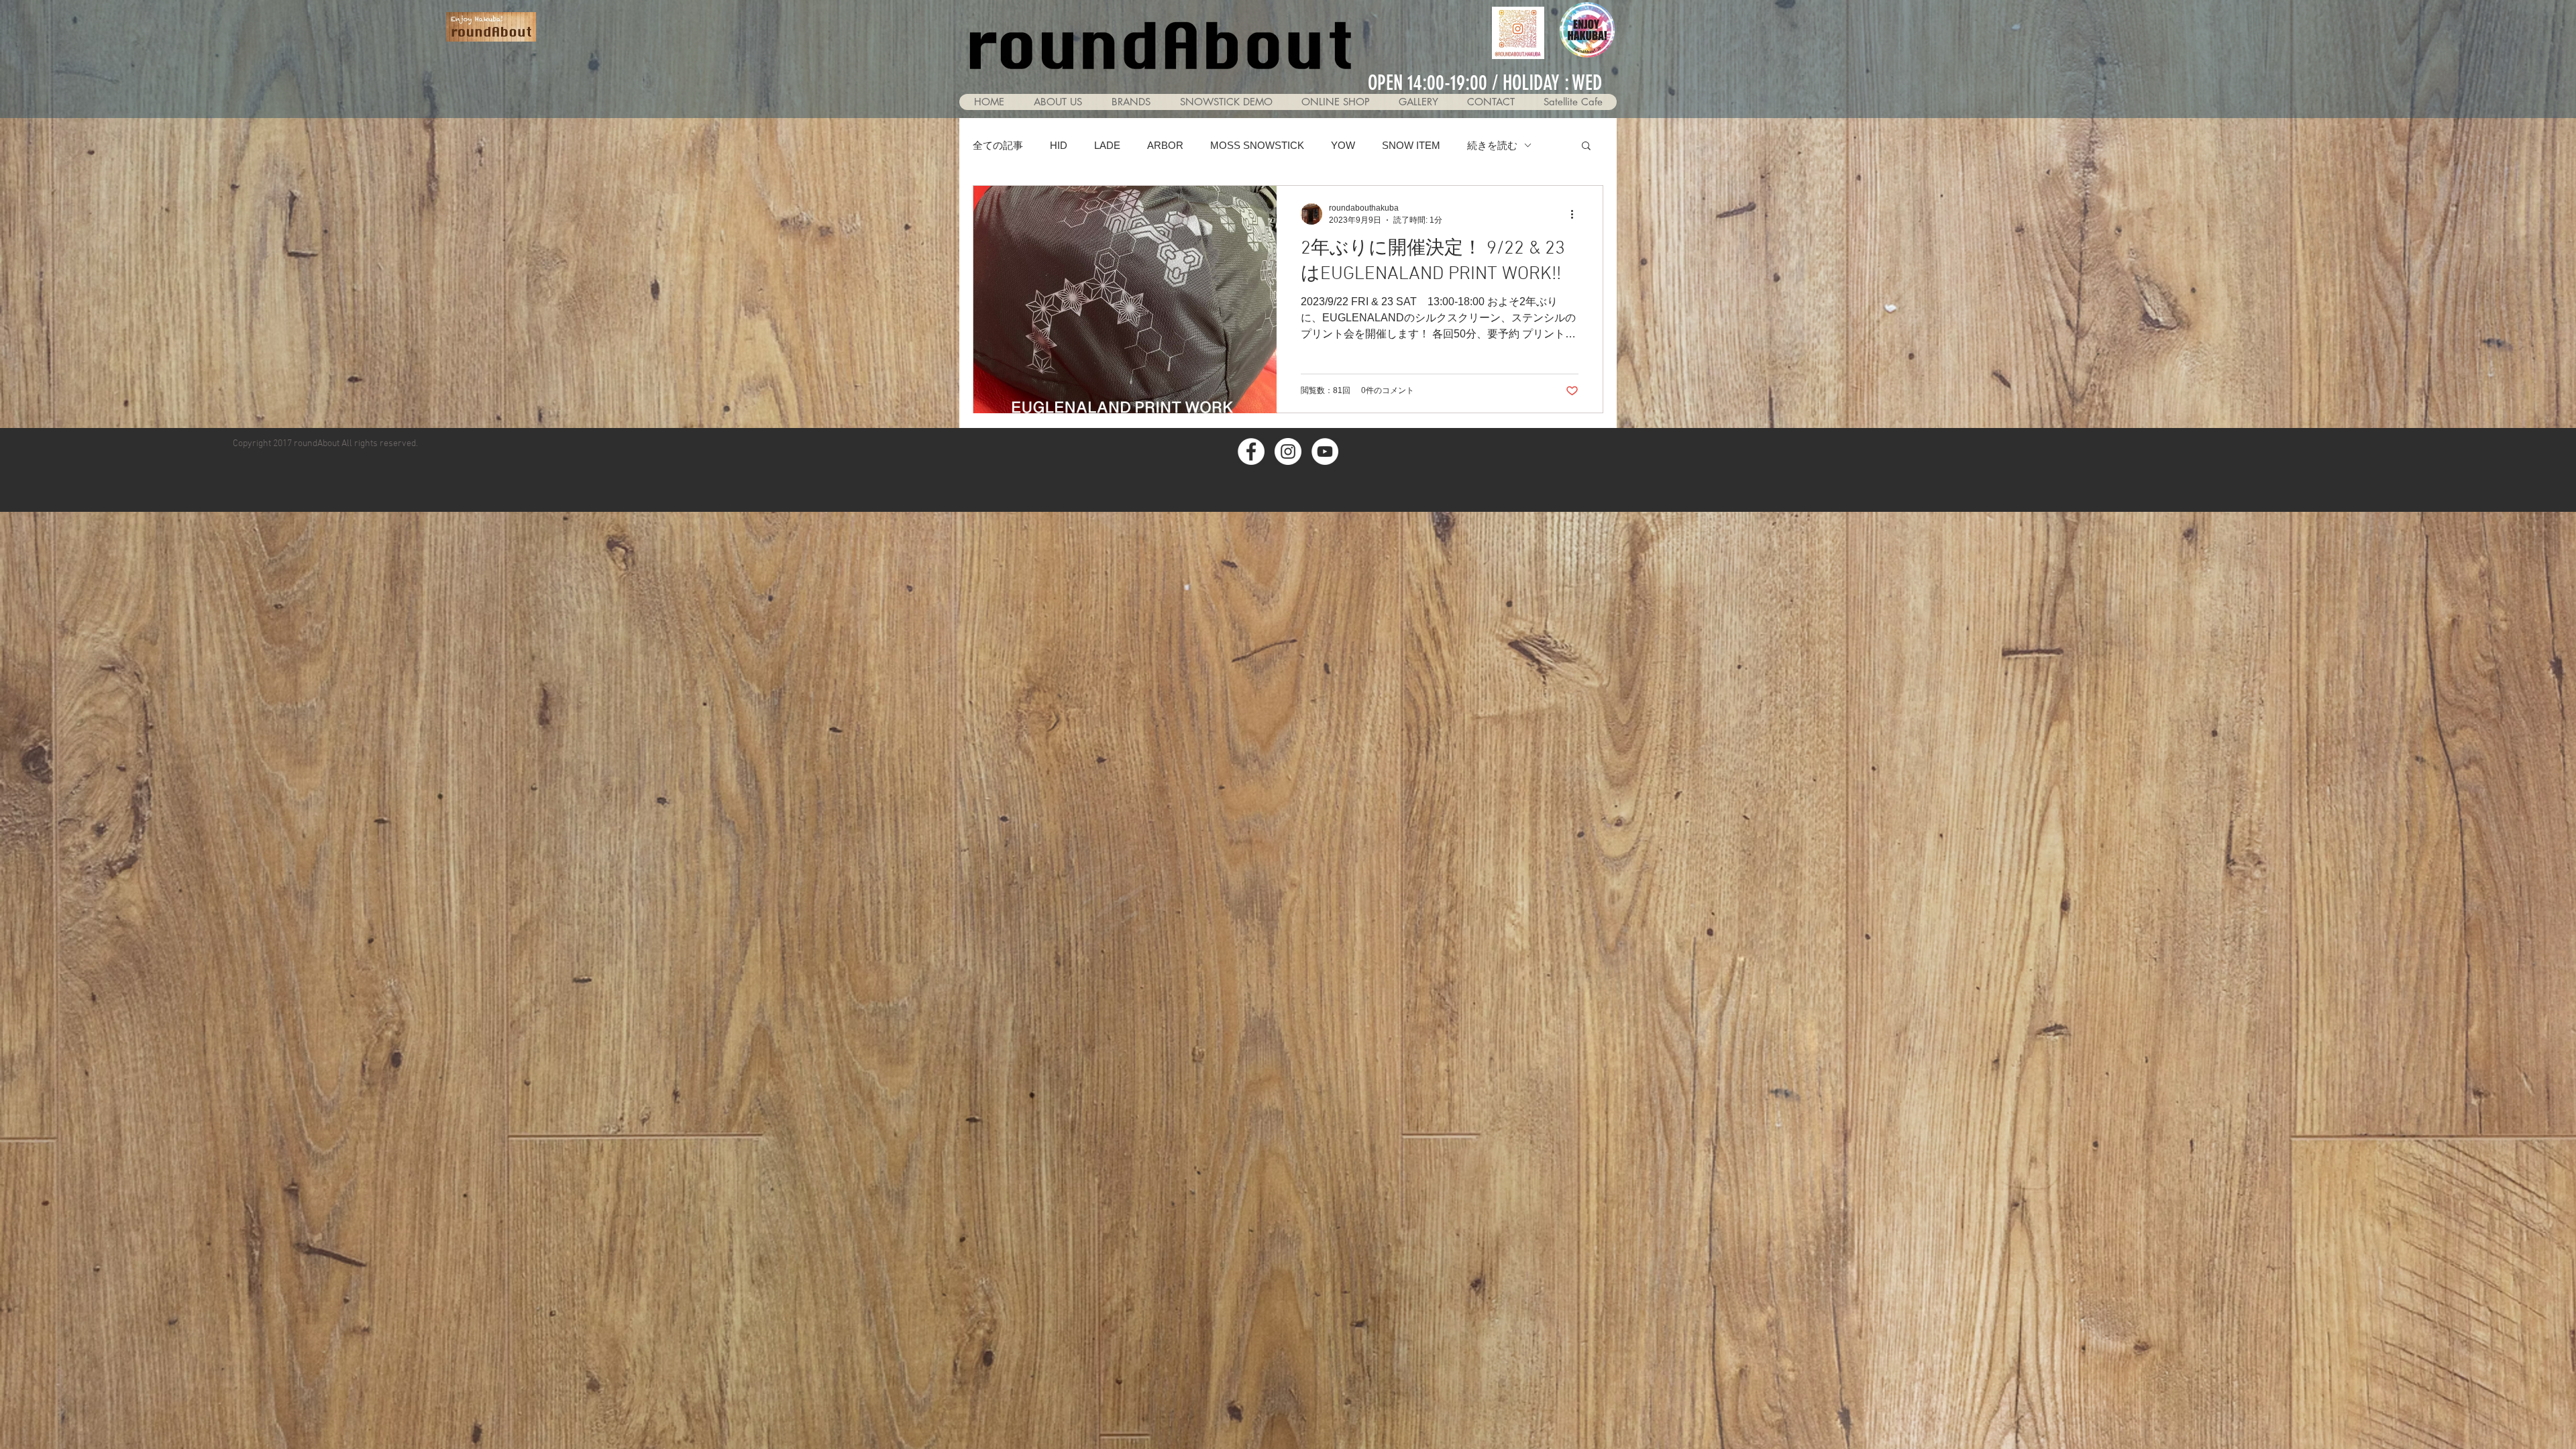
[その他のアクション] (1576, 214)
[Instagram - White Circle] (1288, 451)
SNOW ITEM (1411, 145)
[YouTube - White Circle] (1325, 451)
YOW (1343, 145)
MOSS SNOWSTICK (1257, 145)
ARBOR (1165, 145)
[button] (1418, 102)
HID (1059, 145)
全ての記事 (998, 145)
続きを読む (1492, 145)
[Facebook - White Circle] (1251, 451)
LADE (1107, 145)
